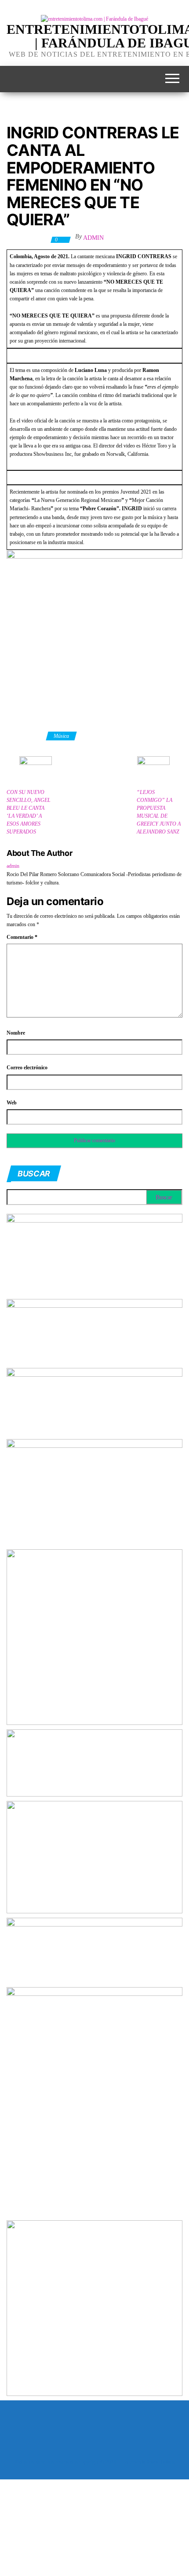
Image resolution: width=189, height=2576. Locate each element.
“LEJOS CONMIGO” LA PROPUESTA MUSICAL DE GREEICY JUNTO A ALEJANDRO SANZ (159, 812)
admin (93, 238)
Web (12, 1103)
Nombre (16, 1033)
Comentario (22, 937)
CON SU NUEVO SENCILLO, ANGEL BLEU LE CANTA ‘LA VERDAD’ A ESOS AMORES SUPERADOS (29, 812)
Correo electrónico (27, 1068)
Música (61, 736)
